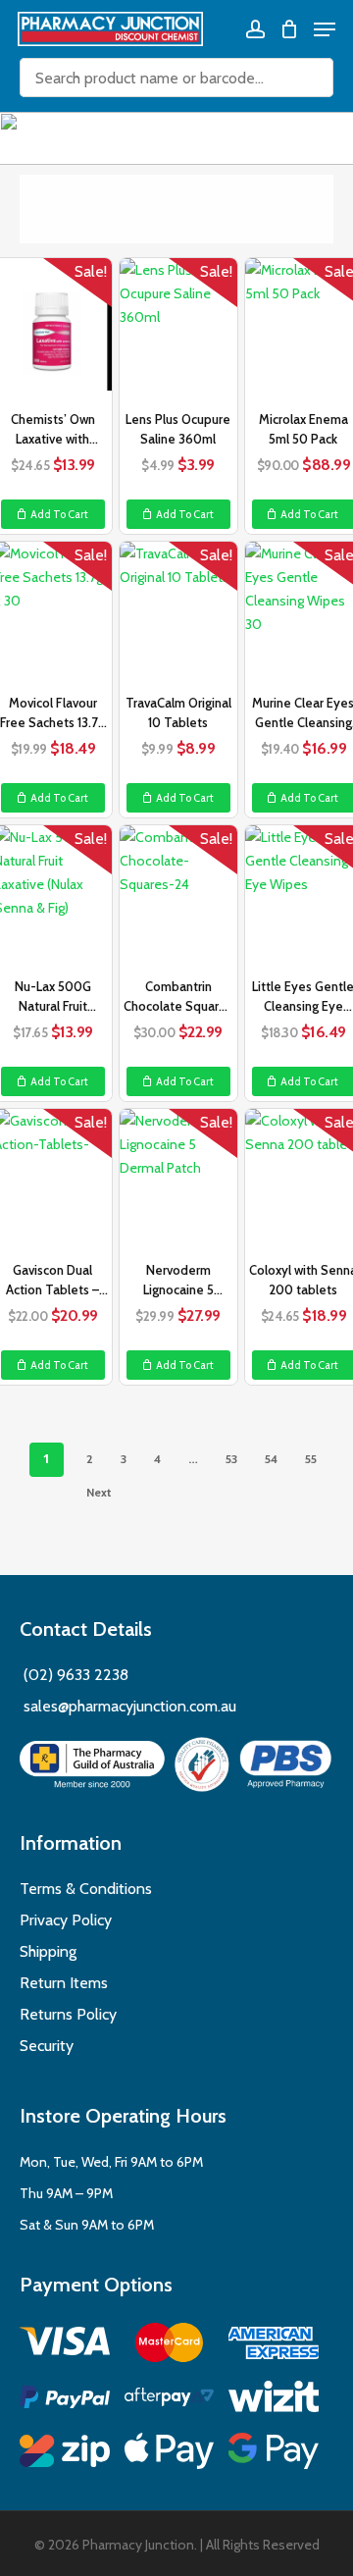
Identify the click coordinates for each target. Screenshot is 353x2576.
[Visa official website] (65, 2344)
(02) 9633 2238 (74, 1675)
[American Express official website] (274, 2346)
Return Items (64, 1983)
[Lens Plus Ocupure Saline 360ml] (178, 332)
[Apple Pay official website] (170, 2454)
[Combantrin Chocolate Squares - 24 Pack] (178, 899)
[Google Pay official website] (274, 2454)
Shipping (48, 1951)
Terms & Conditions (86, 1889)
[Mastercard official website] (170, 2346)
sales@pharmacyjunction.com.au (130, 1706)
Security (47, 2046)
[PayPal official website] (65, 2400)
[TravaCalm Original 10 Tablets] (178, 615)
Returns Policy (68, 2014)
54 (271, 1459)
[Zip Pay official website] (65, 2454)
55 (311, 1459)
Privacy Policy (66, 1920)
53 (231, 1459)
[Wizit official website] (274, 2400)
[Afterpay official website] (170, 2400)
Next (99, 1492)
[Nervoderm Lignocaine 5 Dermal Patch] (178, 1183)
